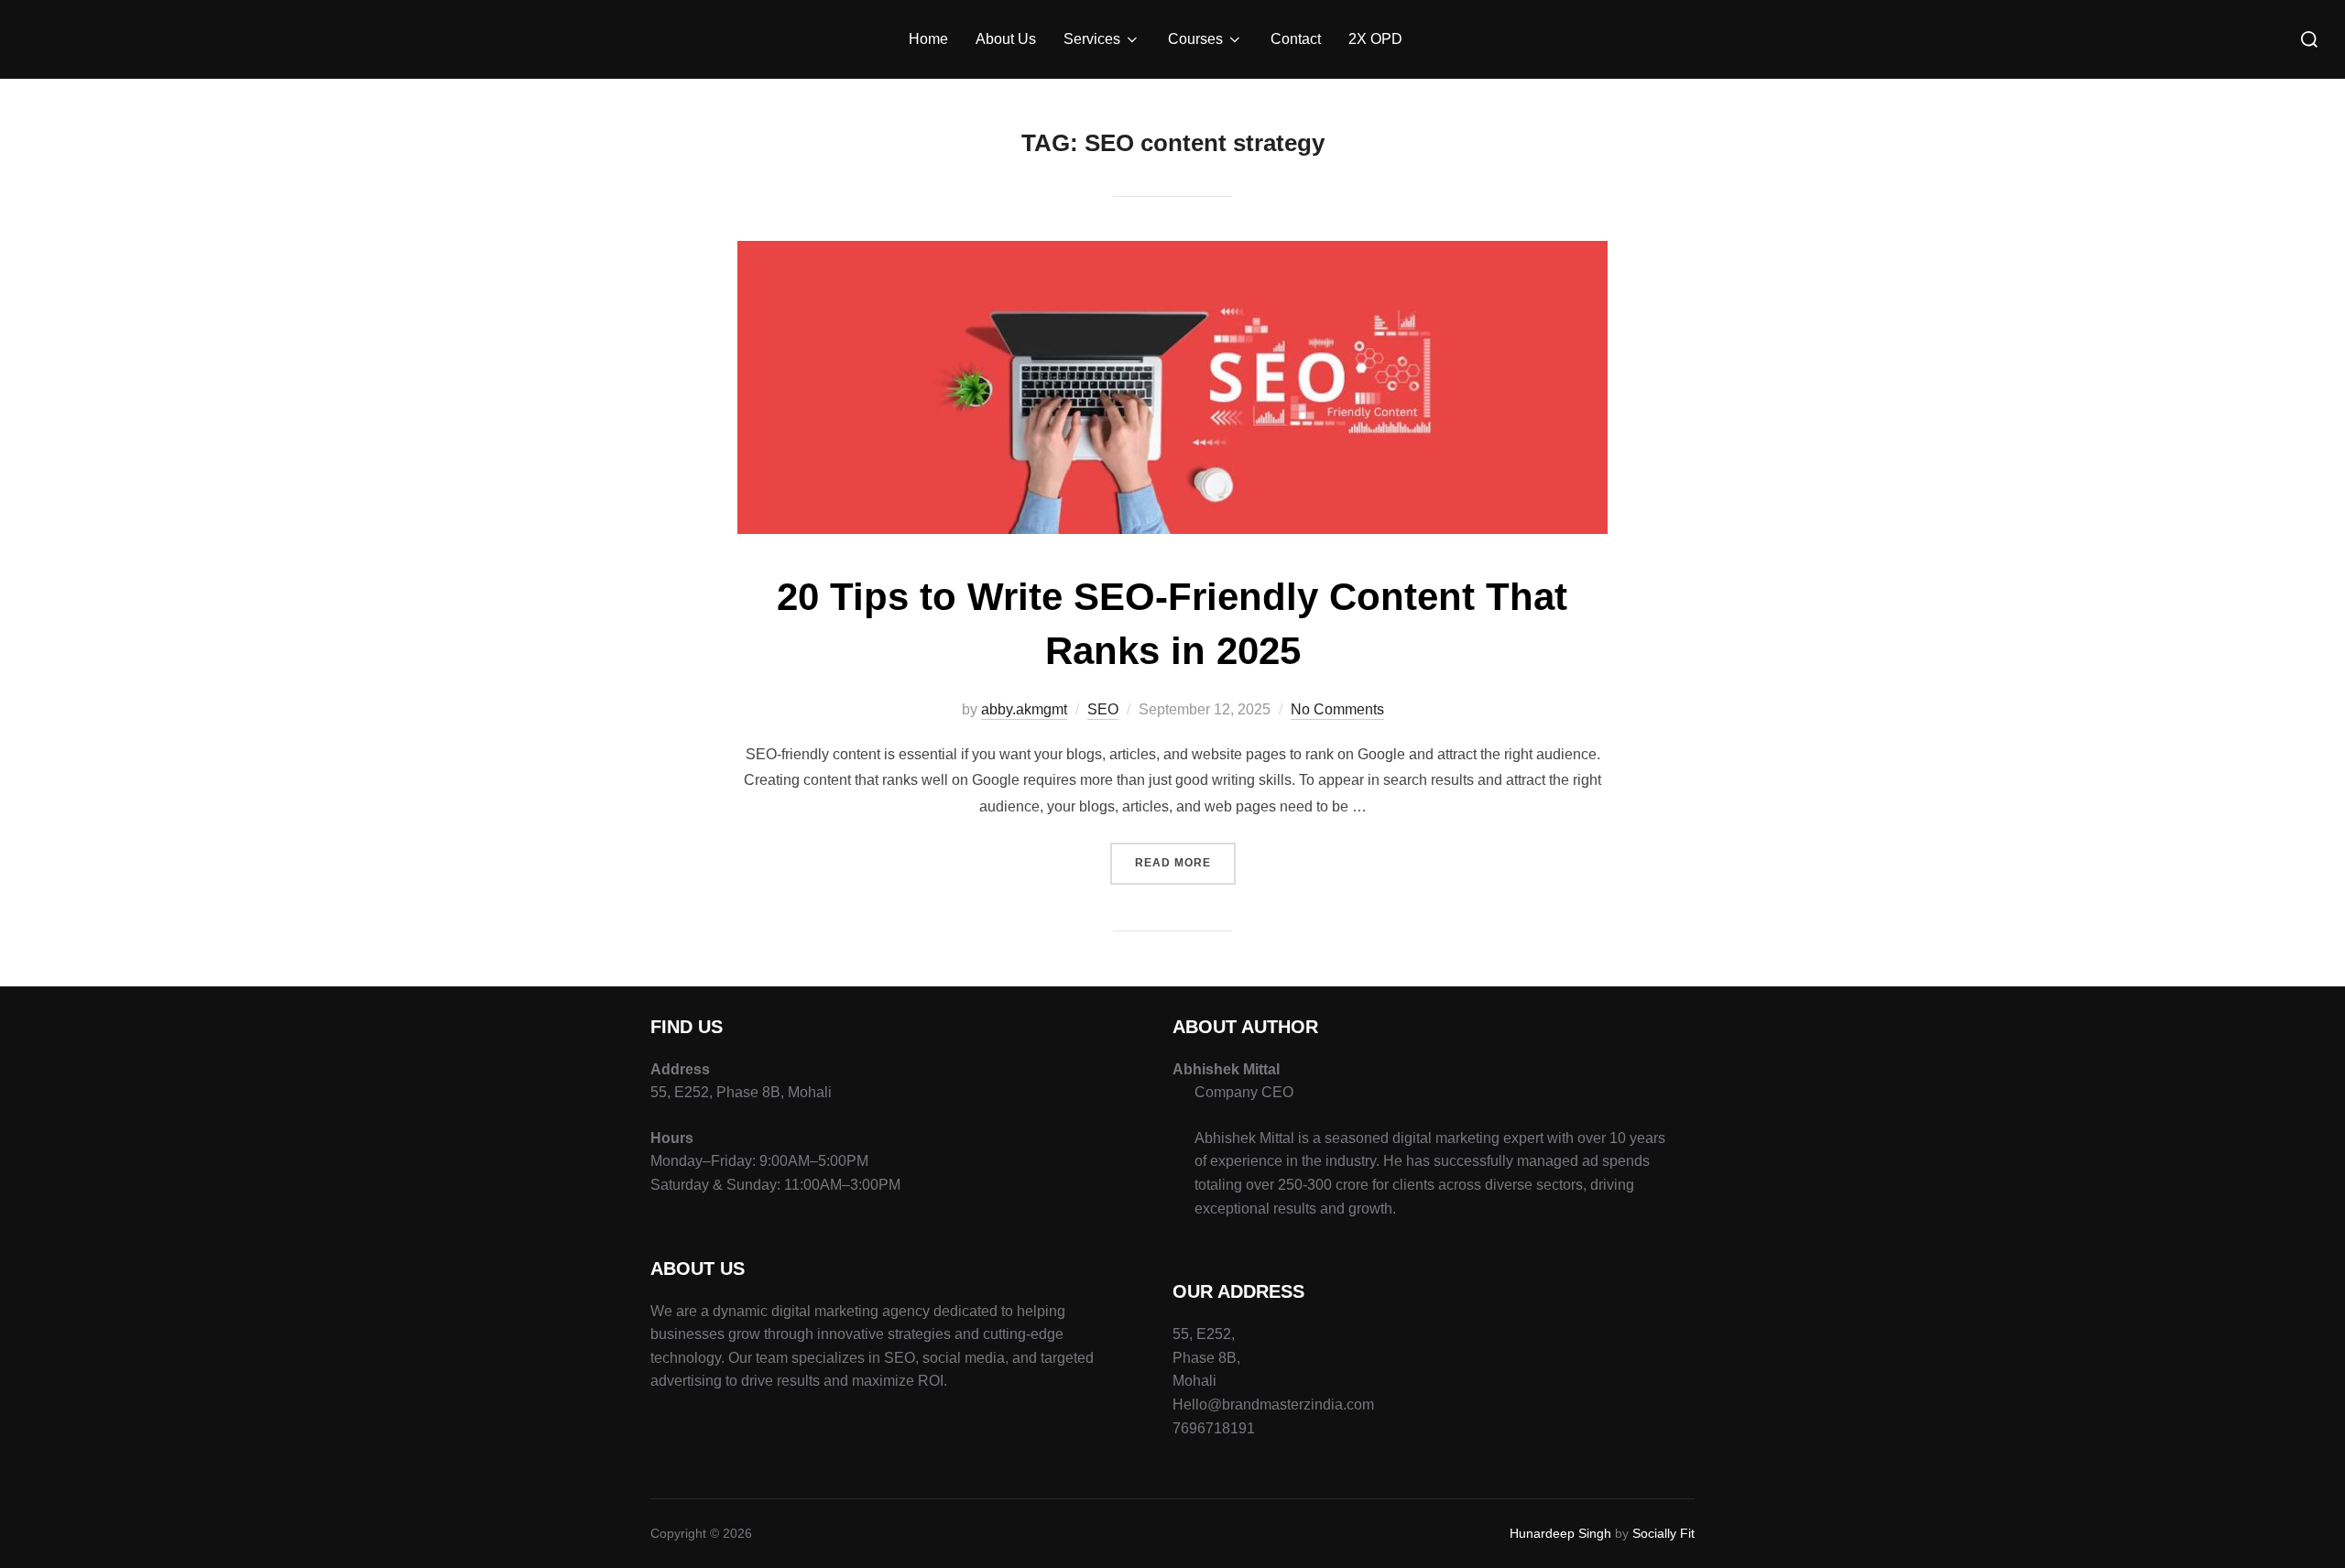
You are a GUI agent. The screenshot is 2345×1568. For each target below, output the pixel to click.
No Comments (1337, 709)
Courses (1195, 39)
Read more (1185, 856)
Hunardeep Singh (1560, 1533)
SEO (1103, 709)
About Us (1006, 39)
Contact (1296, 39)
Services (1092, 39)
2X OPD (1375, 39)
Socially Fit (1663, 1533)
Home (928, 39)
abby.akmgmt (1024, 709)
